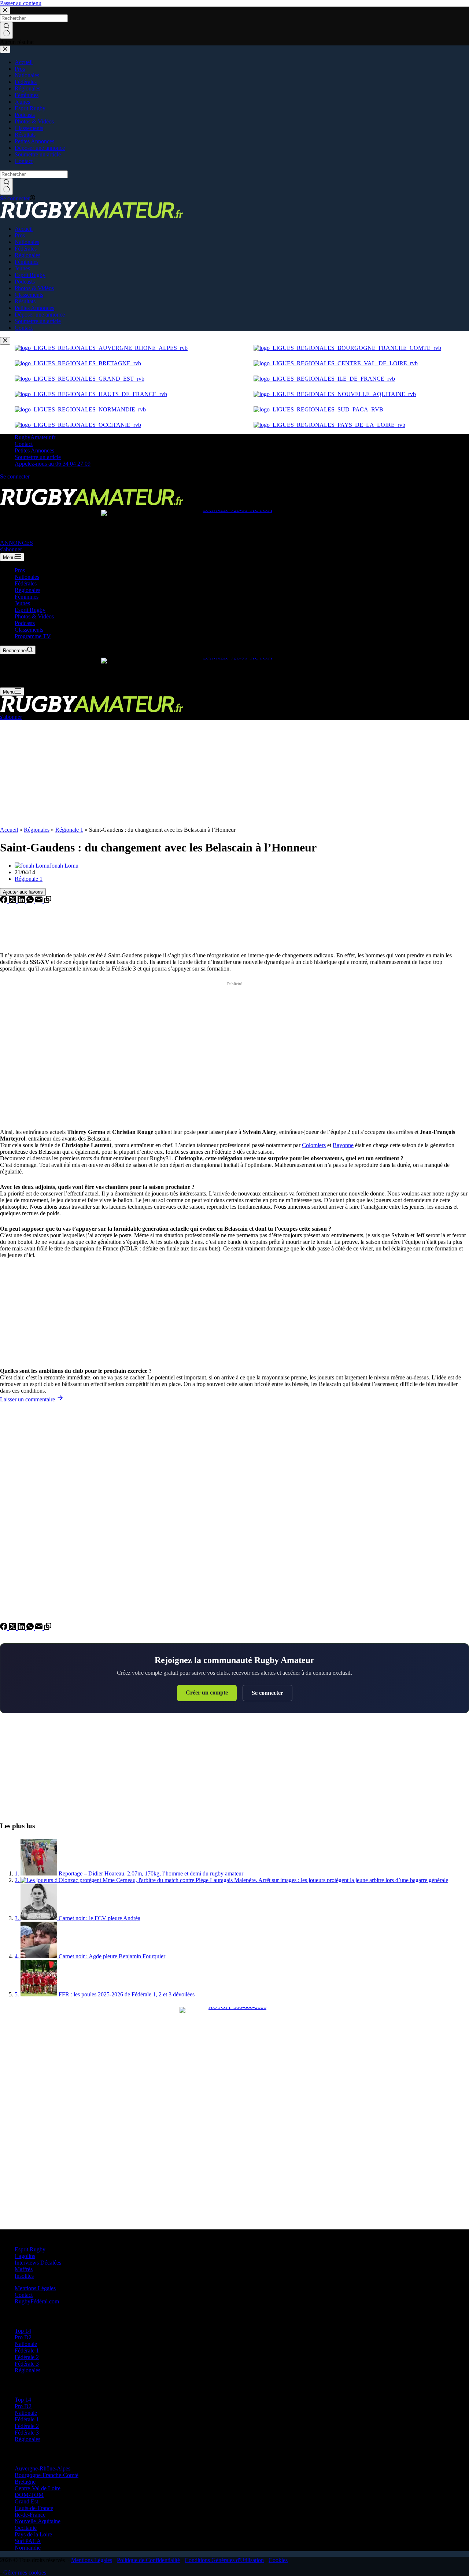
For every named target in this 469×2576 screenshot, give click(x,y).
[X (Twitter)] (13, 485)
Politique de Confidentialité (148, 2560)
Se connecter (267, 1693)
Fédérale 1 (27, 2350)
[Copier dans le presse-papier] (48, 901)
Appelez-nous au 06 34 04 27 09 (53, 464)
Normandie (28, 2548)
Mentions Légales (35, 2288)
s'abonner (11, 549)
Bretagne (25, 2482)
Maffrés (24, 2269)
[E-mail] (40, 901)
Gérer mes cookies (25, 2573)
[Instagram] (22, 485)
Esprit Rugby (30, 610)
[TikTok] (31, 485)
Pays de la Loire (33, 2534)
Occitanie (26, 2528)
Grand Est (26, 2501)
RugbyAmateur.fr (35, 437)
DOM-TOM (29, 2495)
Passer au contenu (21, 3)
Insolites (24, 2276)
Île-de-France (30, 2515)
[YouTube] (39, 485)
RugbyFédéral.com (37, 2301)
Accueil (9, 830)
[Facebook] (4, 485)
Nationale (26, 2344)
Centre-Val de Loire (38, 2488)
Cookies (278, 2560)
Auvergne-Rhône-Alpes (43, 2468)
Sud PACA (28, 2541)
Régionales (27, 590)
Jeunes (22, 603)
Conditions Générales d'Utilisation (224, 2560)
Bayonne (343, 1145)
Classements (29, 630)
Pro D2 (23, 2337)
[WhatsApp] (31, 901)
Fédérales (26, 583)
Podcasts (25, 623)
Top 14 (23, 2331)
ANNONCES (16, 543)
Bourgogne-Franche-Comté (47, 2475)
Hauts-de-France (34, 2508)
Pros (20, 570)
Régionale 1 (69, 830)
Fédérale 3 (27, 2364)
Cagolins (25, 2256)
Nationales (27, 577)
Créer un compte (207, 1692)
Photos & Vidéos (34, 616)
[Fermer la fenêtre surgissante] (5, 341)
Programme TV (33, 636)
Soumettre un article (38, 457)
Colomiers (314, 1145)
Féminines (27, 597)
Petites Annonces (34, 450)
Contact (24, 444)
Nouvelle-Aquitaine (38, 2521)
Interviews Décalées (38, 2263)
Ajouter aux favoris (23, 892)
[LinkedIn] (22, 901)
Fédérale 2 (27, 2357)
